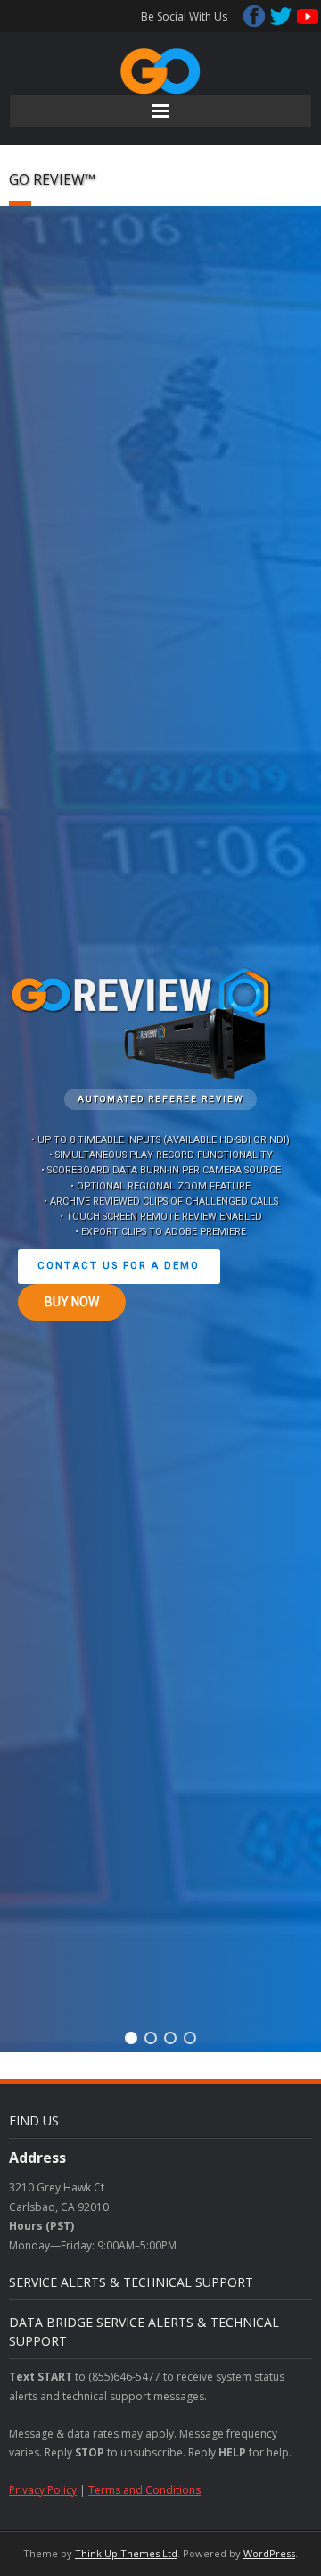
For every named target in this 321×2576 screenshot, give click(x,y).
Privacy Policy (43, 2490)
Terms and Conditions (144, 2490)
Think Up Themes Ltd (126, 2553)
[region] (160, 1129)
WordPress (269, 2553)
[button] (131, 2038)
